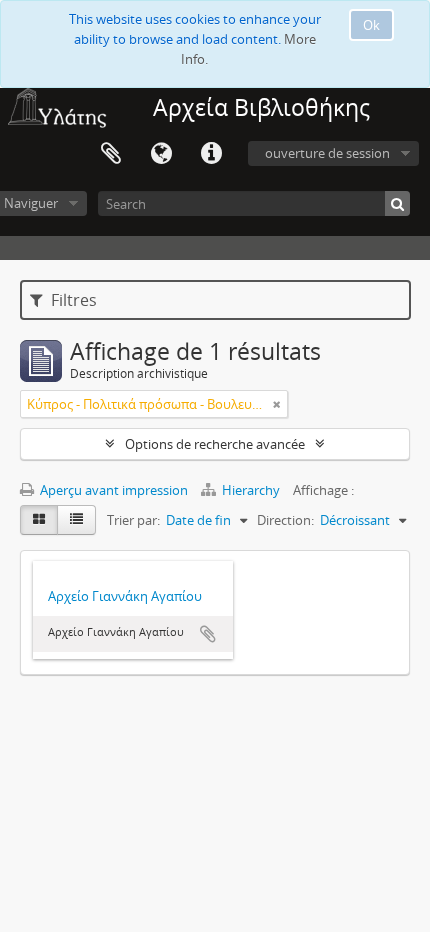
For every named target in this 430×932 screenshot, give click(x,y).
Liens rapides (211, 154)
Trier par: (133, 520)
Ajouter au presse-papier (208, 634)
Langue (161, 154)
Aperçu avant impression (112, 490)
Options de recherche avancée (215, 444)
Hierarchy (251, 490)
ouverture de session (327, 153)
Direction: (285, 520)
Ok (371, 25)
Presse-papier (111, 154)
